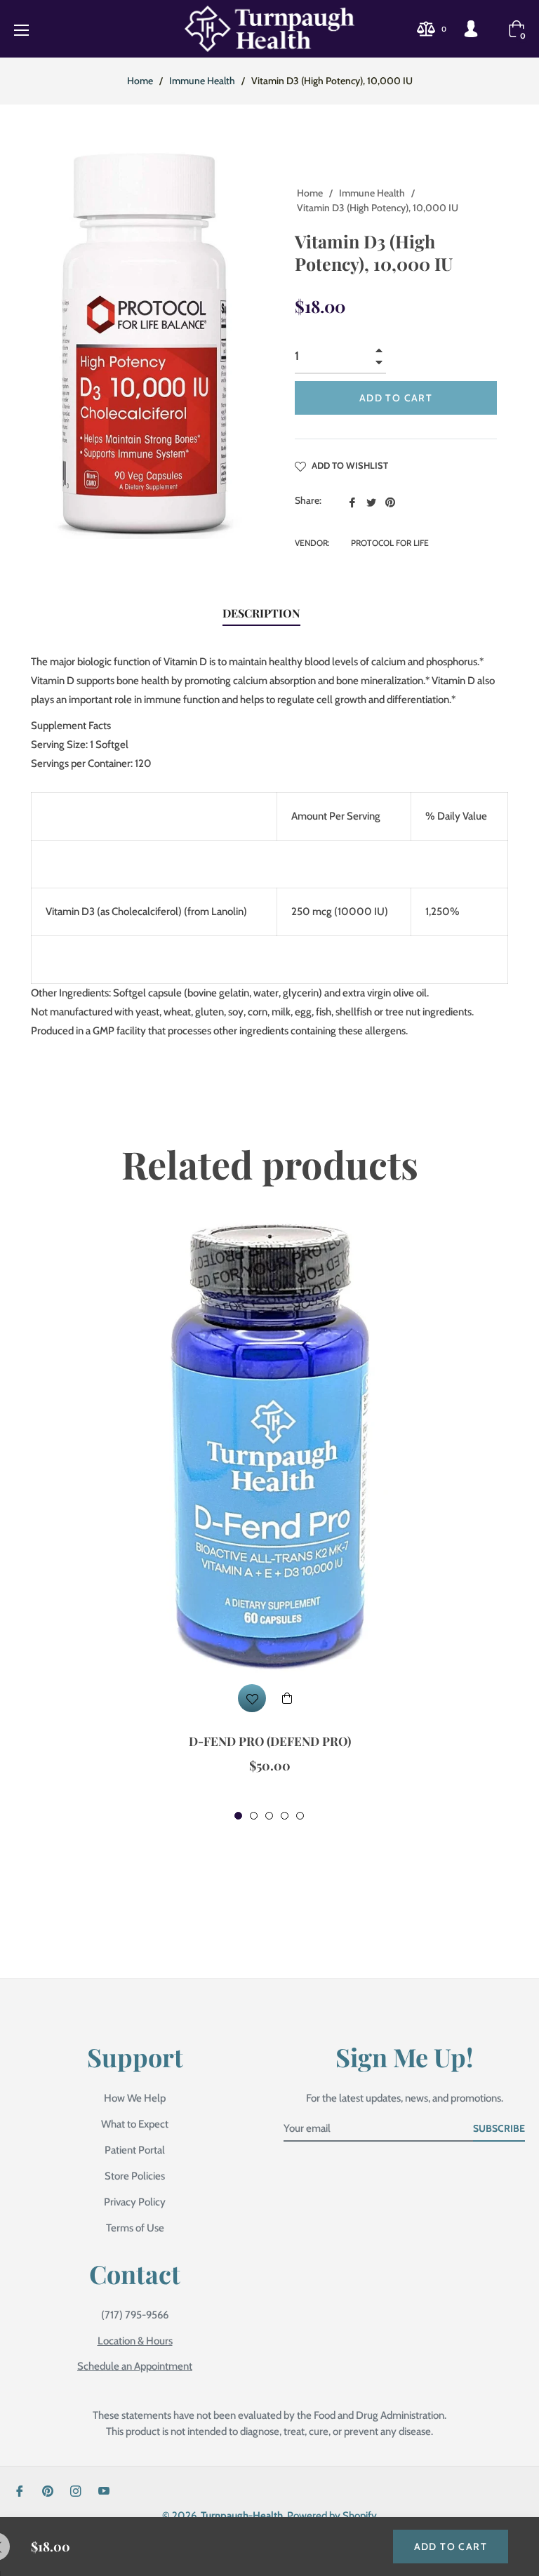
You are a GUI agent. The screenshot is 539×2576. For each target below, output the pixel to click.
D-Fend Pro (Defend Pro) (270, 1741)
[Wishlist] (252, 1698)
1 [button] (238, 1816)
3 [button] (269, 1816)
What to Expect (135, 2124)
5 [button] (300, 1816)
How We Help (135, 2098)
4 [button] (285, 1816)
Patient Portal (135, 2150)
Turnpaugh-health (242, 2516)
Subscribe (499, 2128)
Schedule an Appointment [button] (135, 2366)
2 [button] (254, 1816)
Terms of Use (135, 2228)
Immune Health (202, 81)
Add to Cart (451, 2547)
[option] (269, 1522)
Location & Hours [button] (135, 2341)
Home (140, 81)
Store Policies (135, 2176)
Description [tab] (261, 613)
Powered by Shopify (332, 2516)
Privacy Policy (135, 2202)
